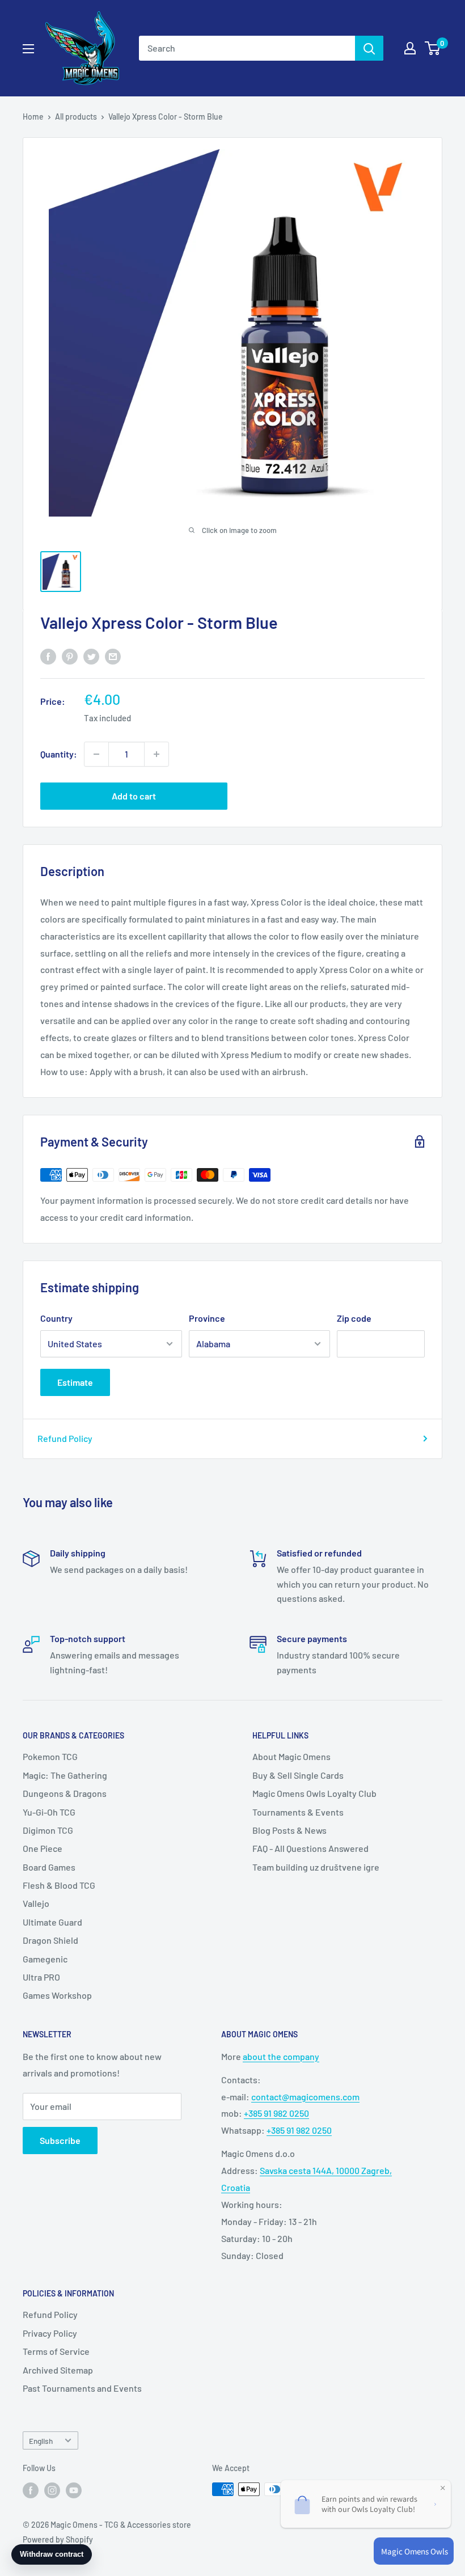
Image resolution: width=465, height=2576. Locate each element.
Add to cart (134, 796)
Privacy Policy (50, 2333)
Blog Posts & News (289, 1830)
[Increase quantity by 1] (157, 754)
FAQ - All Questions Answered (310, 1848)
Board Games (49, 1867)
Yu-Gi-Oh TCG (49, 1812)
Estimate (75, 1382)
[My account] (410, 48)
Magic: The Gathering (65, 1775)
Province (207, 1318)
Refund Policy (65, 1438)
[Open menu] (28, 49)
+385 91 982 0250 (276, 2113)
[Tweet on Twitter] (91, 656)
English (41, 2441)
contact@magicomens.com (305, 2097)
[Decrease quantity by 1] (96, 754)
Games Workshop (57, 1995)
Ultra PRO (41, 1977)
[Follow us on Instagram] (52, 2490)
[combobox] (247, 48)
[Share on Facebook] (48, 656)
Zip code (354, 1318)
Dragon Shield (50, 1940)
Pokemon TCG (50, 1756)
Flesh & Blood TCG (59, 1885)
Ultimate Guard (52, 1922)
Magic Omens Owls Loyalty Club (314, 1793)
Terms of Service (56, 2351)
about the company (281, 2056)
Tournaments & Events (298, 1812)
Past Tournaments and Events (82, 2388)
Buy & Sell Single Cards (298, 1775)
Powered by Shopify (58, 2539)
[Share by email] (113, 656)
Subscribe (60, 2140)
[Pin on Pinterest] (70, 656)
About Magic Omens (291, 1756)
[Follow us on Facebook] (31, 2490)
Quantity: (59, 754)
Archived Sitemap (58, 2370)
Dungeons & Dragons (65, 1793)
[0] (433, 48)
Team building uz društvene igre (316, 1867)
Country (56, 1318)
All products (76, 117)
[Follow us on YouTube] (74, 2490)
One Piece (43, 1848)
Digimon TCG (48, 1830)
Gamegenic (45, 1959)
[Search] (369, 48)
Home (33, 117)
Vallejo (36, 1903)
